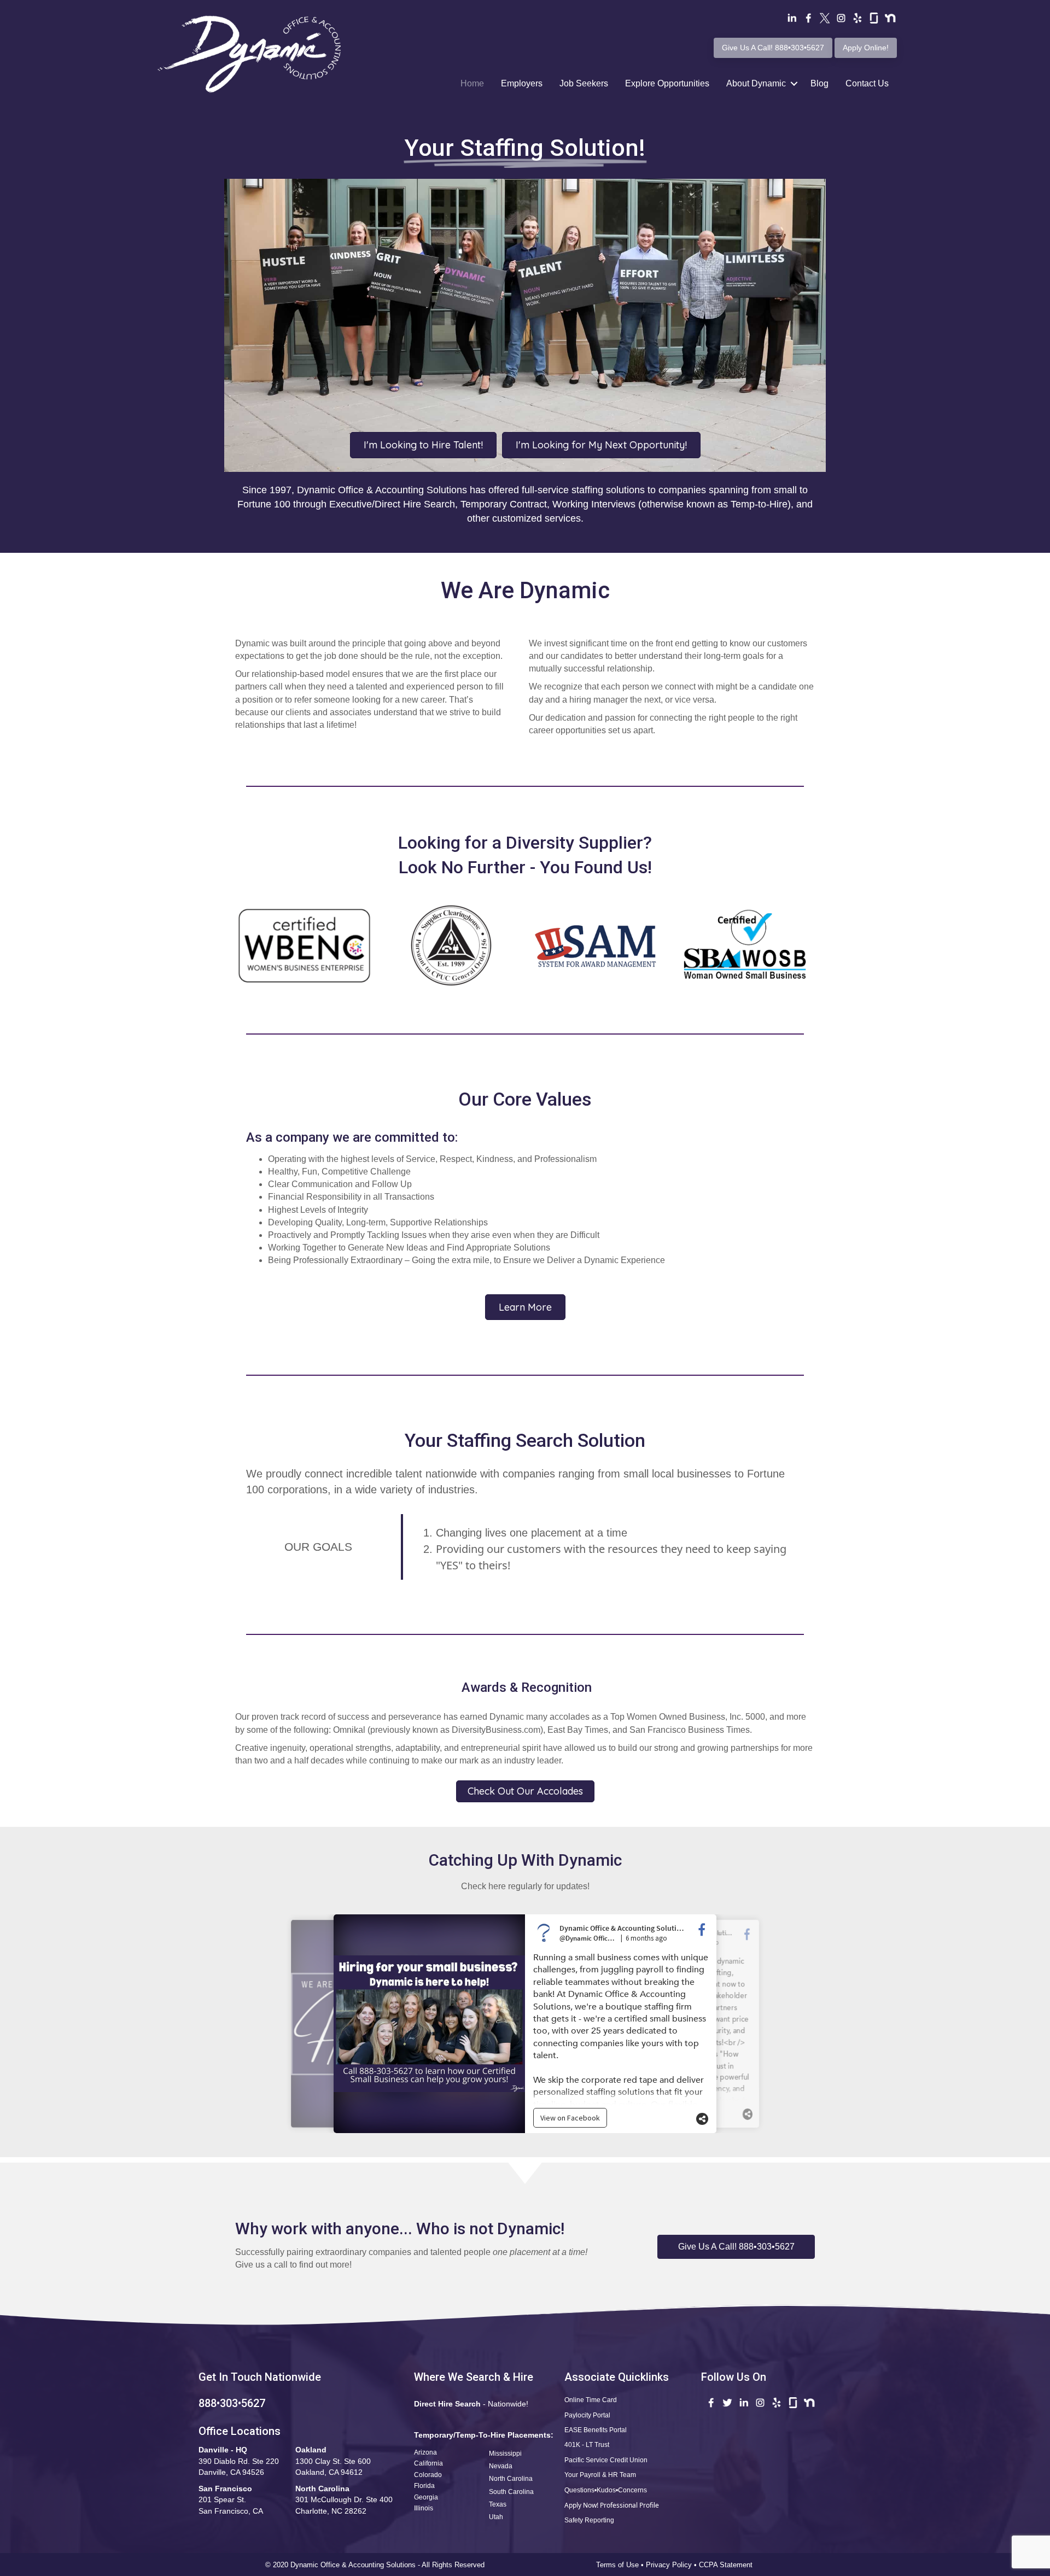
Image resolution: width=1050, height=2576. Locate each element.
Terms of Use (617, 2565)
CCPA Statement (727, 2565)
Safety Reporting (589, 2520)
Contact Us (867, 83)
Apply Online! (866, 48)
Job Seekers (584, 83)
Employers (522, 83)
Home (472, 83)
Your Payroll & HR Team (600, 2475)
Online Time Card (591, 2400)
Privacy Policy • (672, 2565)
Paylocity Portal (587, 2415)
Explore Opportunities (667, 83)
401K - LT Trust (587, 2445)
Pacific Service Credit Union (606, 2460)
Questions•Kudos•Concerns (606, 2490)
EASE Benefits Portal (596, 2430)
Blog (819, 83)
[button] (736, 2247)
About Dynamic (756, 83)
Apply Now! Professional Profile (612, 2505)
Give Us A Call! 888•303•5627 (773, 48)
